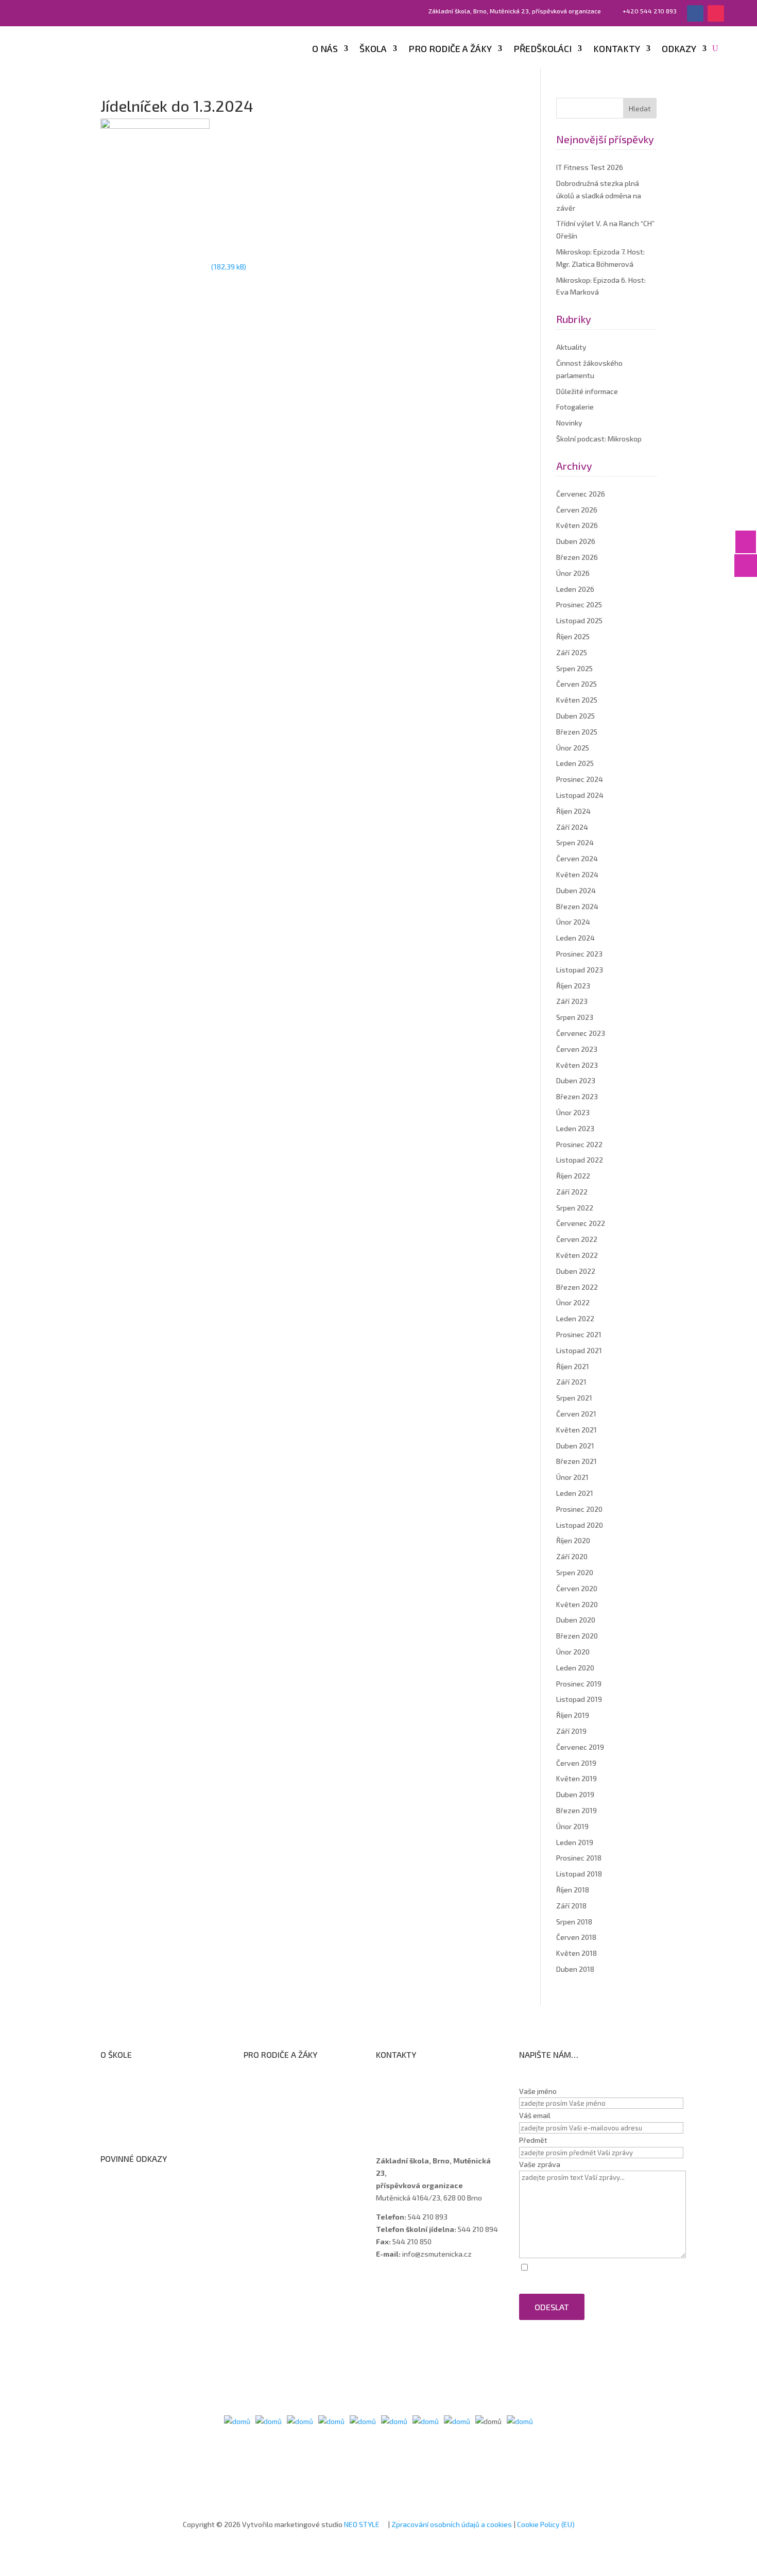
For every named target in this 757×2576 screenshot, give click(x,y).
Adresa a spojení (413, 2079)
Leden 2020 (575, 1668)
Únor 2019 (572, 1826)
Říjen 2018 (573, 1890)
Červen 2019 (576, 1763)
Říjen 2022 (573, 1176)
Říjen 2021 (573, 1366)
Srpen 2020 (575, 1572)
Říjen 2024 (573, 811)
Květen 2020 (577, 1604)
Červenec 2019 (580, 1747)
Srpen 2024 (575, 842)
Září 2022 (572, 1192)
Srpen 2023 (575, 1017)
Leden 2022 (575, 1318)
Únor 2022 (573, 1302)
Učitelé (397, 2092)
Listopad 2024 (580, 795)
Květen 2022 (577, 1255)
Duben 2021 (575, 1446)
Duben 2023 (576, 1080)
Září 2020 (572, 1556)
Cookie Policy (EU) (546, 2524)
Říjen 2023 (573, 986)
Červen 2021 (576, 1414)
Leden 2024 (575, 938)
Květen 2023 (577, 1065)
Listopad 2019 (579, 1699)
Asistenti (401, 2119)
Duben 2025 (575, 716)
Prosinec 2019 (579, 1684)
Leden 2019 (575, 1842)
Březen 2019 (577, 1810)
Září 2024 (572, 827)
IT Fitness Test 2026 (590, 167)
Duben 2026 (576, 541)
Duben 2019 (575, 1794)
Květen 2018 (577, 1953)
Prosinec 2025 (579, 604)
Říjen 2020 (573, 1540)
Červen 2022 (577, 1239)
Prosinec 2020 (579, 1509)
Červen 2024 (577, 858)
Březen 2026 (577, 557)
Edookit (266, 2145)
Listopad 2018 (579, 1874)
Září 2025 (572, 652)
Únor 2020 (573, 1652)
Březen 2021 (577, 1461)
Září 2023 (572, 1001)
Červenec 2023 (581, 1033)
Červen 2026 (577, 510)
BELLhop (267, 2159)
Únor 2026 (573, 573)
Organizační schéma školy (153, 2092)
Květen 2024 (577, 874)
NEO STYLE (363, 2524)
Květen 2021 (577, 1430)
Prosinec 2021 (579, 1334)
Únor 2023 (573, 1112)
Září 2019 (571, 1731)
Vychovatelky (409, 2105)
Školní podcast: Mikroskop (599, 439)
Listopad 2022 (580, 1160)
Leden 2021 (575, 1493)
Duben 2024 (576, 890)
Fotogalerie (575, 407)
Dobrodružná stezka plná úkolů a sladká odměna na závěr (599, 195)
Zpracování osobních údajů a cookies (452, 2524)
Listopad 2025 (579, 620)
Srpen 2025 (574, 668)
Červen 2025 (577, 684)
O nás (325, 49)
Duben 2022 (576, 1271)
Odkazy (679, 49)
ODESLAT (552, 2307)
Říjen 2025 (573, 636)
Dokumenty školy (139, 2132)
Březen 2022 (577, 1287)
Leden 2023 (575, 1128)
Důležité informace (587, 391)
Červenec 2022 (581, 1223)
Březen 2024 (577, 906)
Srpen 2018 (574, 1922)
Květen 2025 (577, 700)
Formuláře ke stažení (288, 2078)
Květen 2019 (577, 1778)
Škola (373, 49)
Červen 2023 (577, 1049)
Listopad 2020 (580, 1525)
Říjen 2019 (573, 1715)
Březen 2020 (577, 1636)
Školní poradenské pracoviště (159, 2119)
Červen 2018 (576, 1937)
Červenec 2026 (581, 494)
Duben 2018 (575, 1969)
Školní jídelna (275, 2118)
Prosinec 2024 (580, 779)
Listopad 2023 (580, 970)
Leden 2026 (575, 589)
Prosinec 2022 (579, 1144)
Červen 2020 (577, 1588)
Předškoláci (543, 49)
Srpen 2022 (575, 1208)
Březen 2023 (577, 1096)
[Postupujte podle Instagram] (716, 13)
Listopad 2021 (579, 1350)
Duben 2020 (576, 1620)
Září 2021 (571, 1382)
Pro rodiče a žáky (450, 49)
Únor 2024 (573, 922)
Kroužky (266, 2092)
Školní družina (276, 2105)
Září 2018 (571, 1906)
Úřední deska (132, 2105)
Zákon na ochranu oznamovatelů (164, 2210)
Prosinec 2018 (579, 1858)
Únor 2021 (572, 1477)
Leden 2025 (575, 763)
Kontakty (617, 49)
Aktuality (571, 347)
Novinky (569, 423)
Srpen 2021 (574, 1398)
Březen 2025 (577, 732)
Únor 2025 (573, 748)
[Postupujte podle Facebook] (695, 13)
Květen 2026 (577, 525)
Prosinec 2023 (579, 954)
